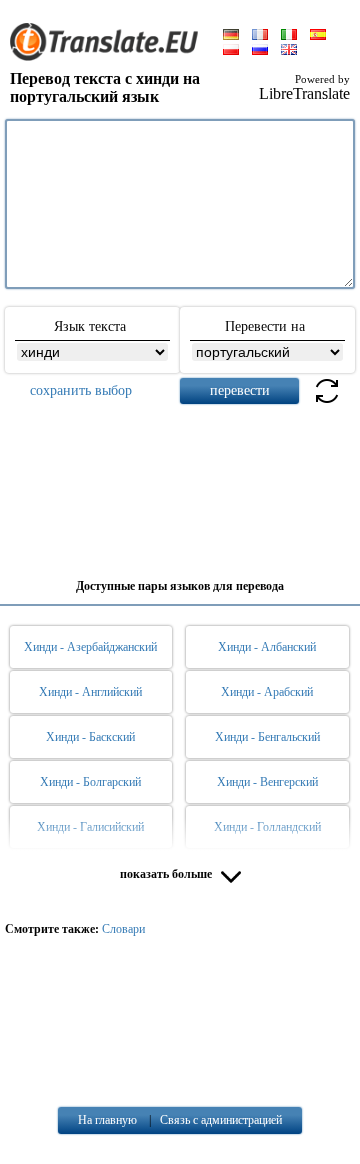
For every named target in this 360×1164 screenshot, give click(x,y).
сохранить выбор (81, 390)
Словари (123, 929)
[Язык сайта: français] (260, 36)
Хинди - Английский (90, 692)
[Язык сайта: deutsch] (231, 36)
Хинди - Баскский (90, 737)
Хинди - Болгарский (90, 782)
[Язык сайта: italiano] (289, 36)
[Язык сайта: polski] (231, 51)
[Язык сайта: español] (318, 36)
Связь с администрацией (221, 1120)
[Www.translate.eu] (110, 57)
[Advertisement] (180, 484)
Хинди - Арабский (267, 692)
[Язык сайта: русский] (260, 51)
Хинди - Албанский (267, 647)
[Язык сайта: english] (289, 51)
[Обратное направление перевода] (327, 402)
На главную (107, 1120)
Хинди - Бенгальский (267, 737)
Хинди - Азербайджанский (90, 647)
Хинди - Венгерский (267, 782)
